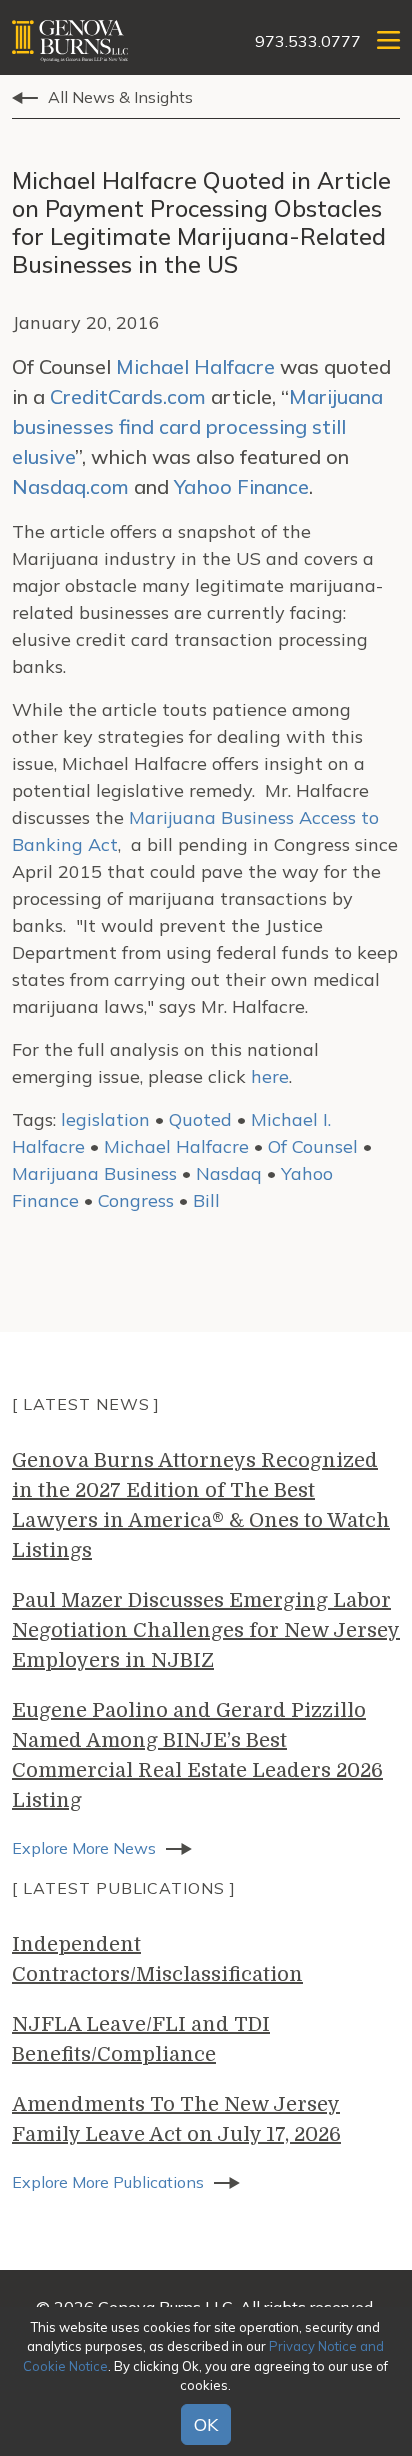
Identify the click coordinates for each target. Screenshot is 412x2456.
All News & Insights (120, 97)
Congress (136, 1200)
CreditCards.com (128, 396)
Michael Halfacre (195, 366)
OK (206, 2424)
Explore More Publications (108, 2182)
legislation (105, 1119)
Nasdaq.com (70, 486)
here (267, 1076)
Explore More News (84, 1848)
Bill (206, 1200)
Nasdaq (229, 1173)
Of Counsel (313, 1146)
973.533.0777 (308, 41)
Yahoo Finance (241, 486)
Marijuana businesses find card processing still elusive (197, 426)
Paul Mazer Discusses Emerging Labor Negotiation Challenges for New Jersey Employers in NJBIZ (206, 1630)
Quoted (200, 1119)
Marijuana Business (94, 1173)
